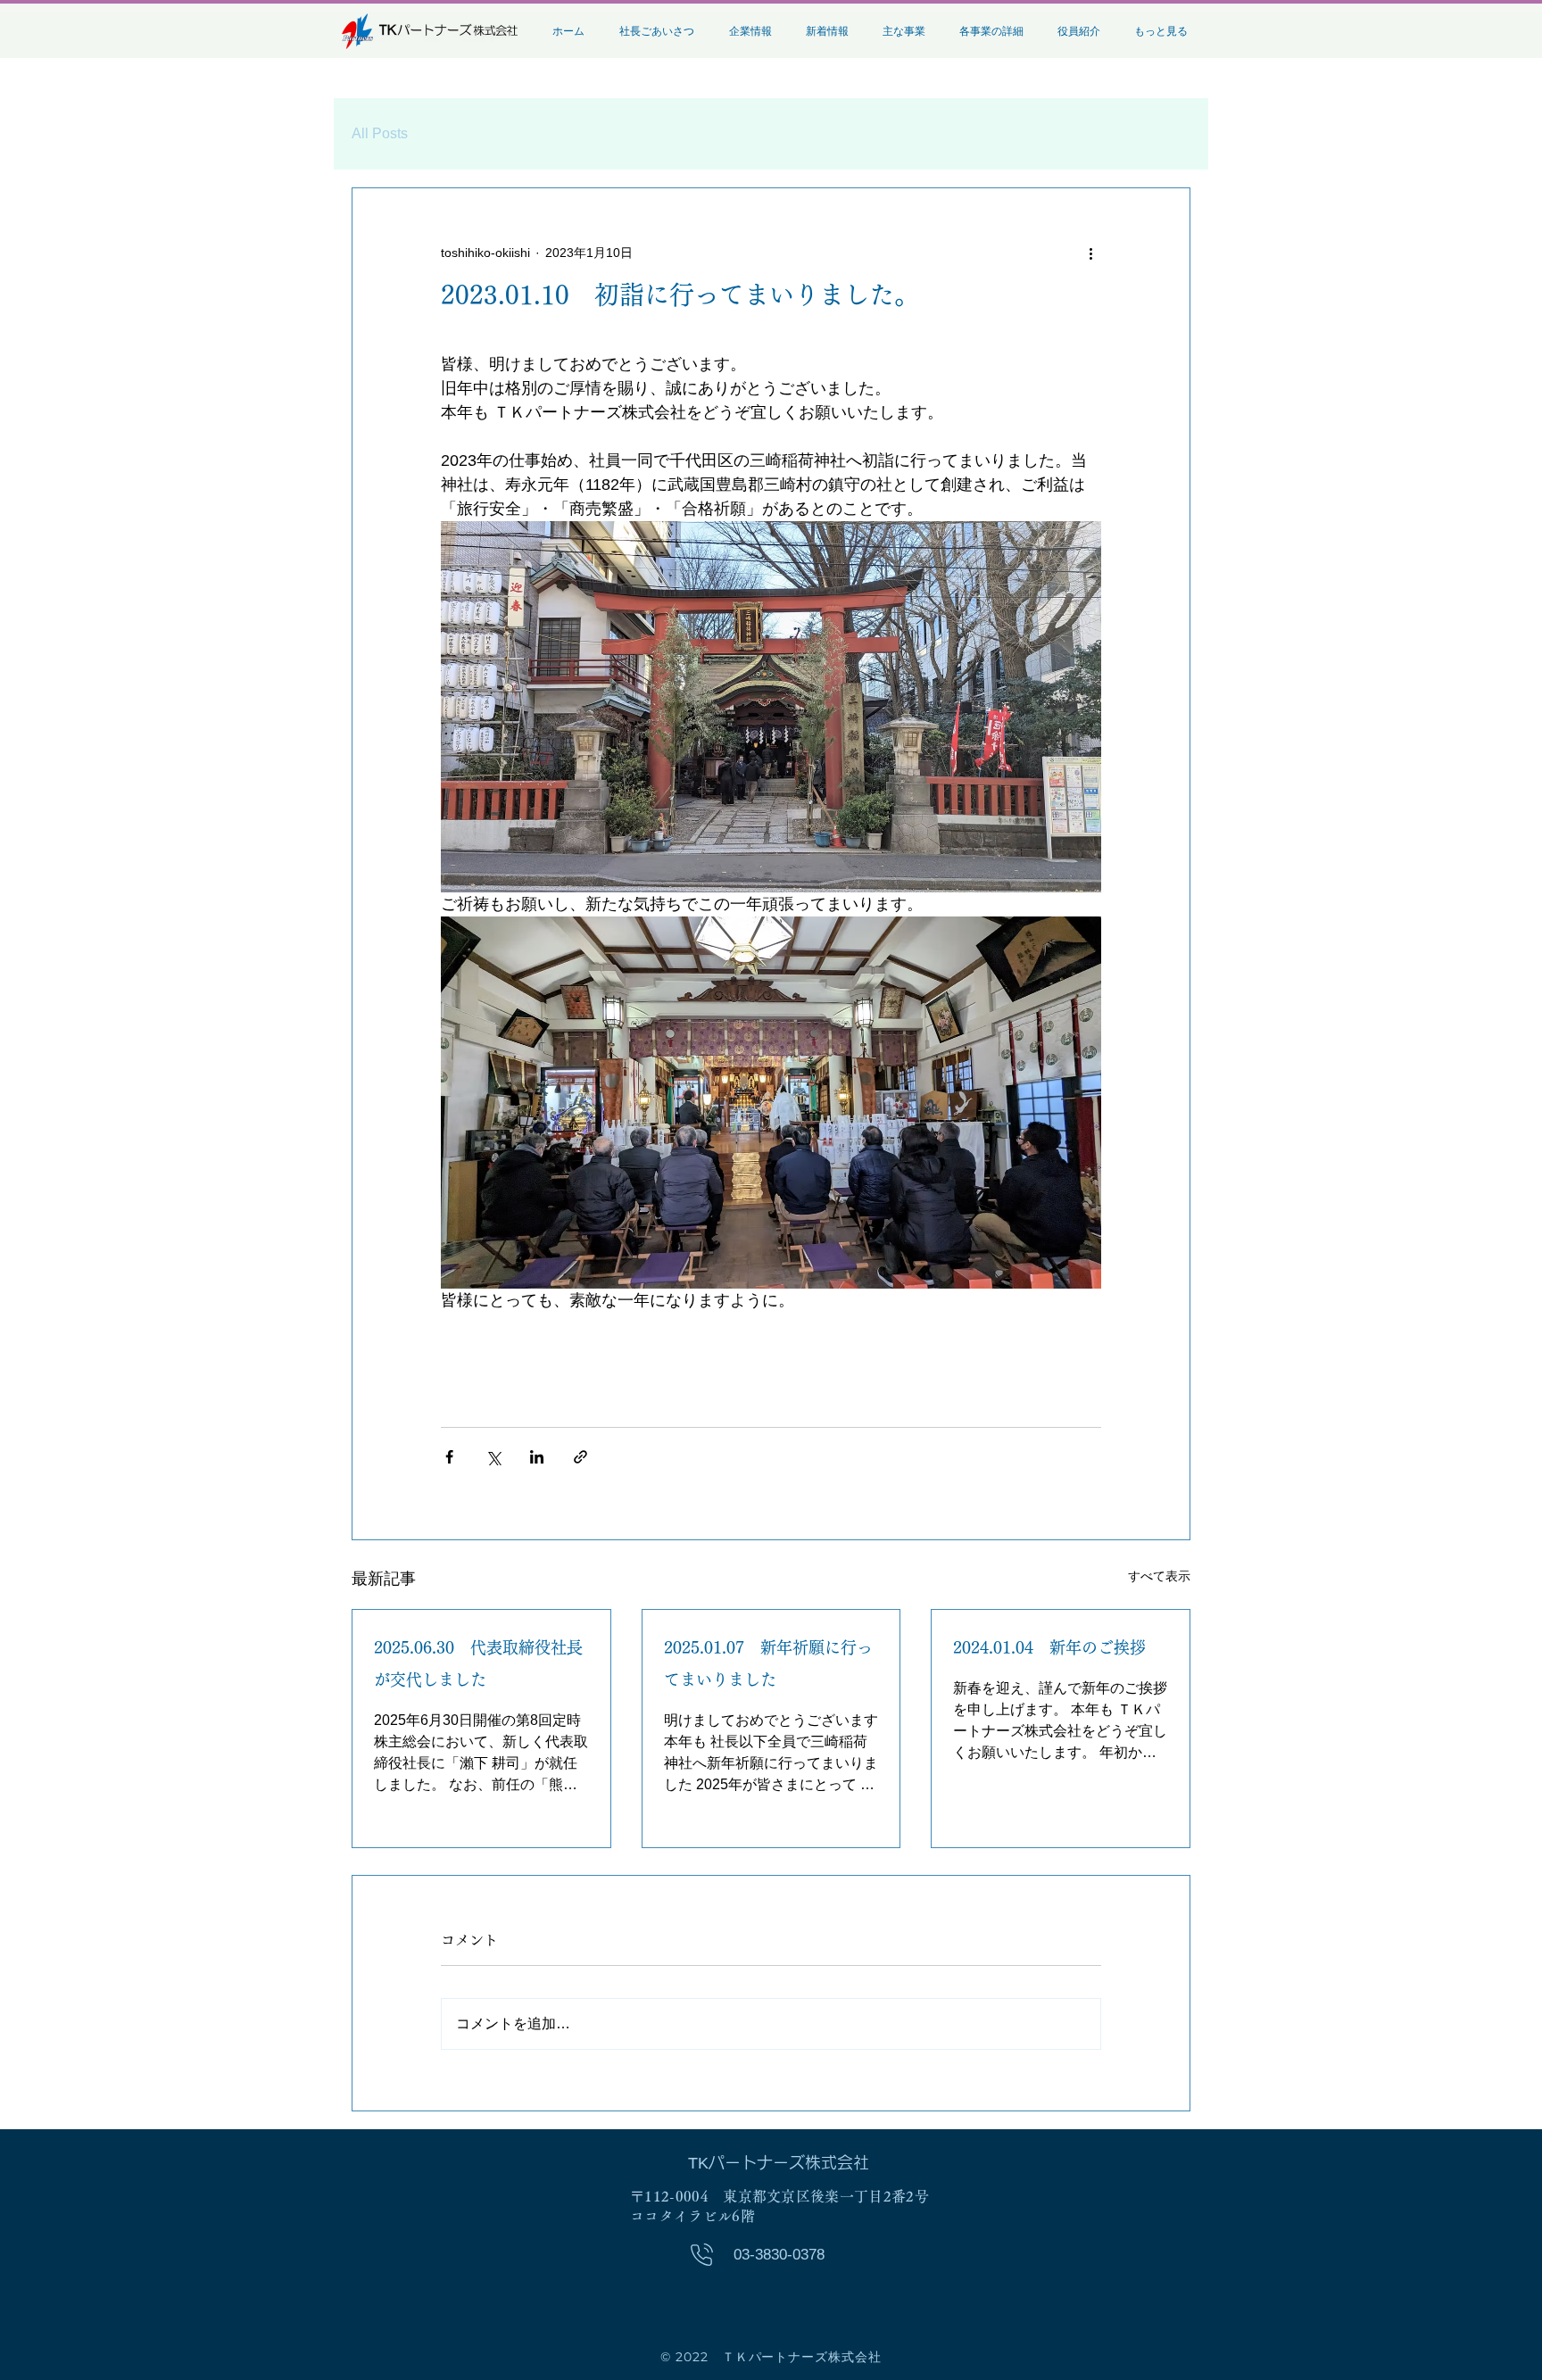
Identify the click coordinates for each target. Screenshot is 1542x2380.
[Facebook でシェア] (449, 1457)
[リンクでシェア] (580, 1457)
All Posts (380, 133)
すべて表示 (1159, 1576)
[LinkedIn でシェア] (537, 1457)
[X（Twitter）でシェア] (493, 1457)
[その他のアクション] (1090, 253)
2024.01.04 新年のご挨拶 (1049, 1647)
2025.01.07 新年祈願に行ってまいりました (768, 1663)
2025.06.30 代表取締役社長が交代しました (478, 1663)
